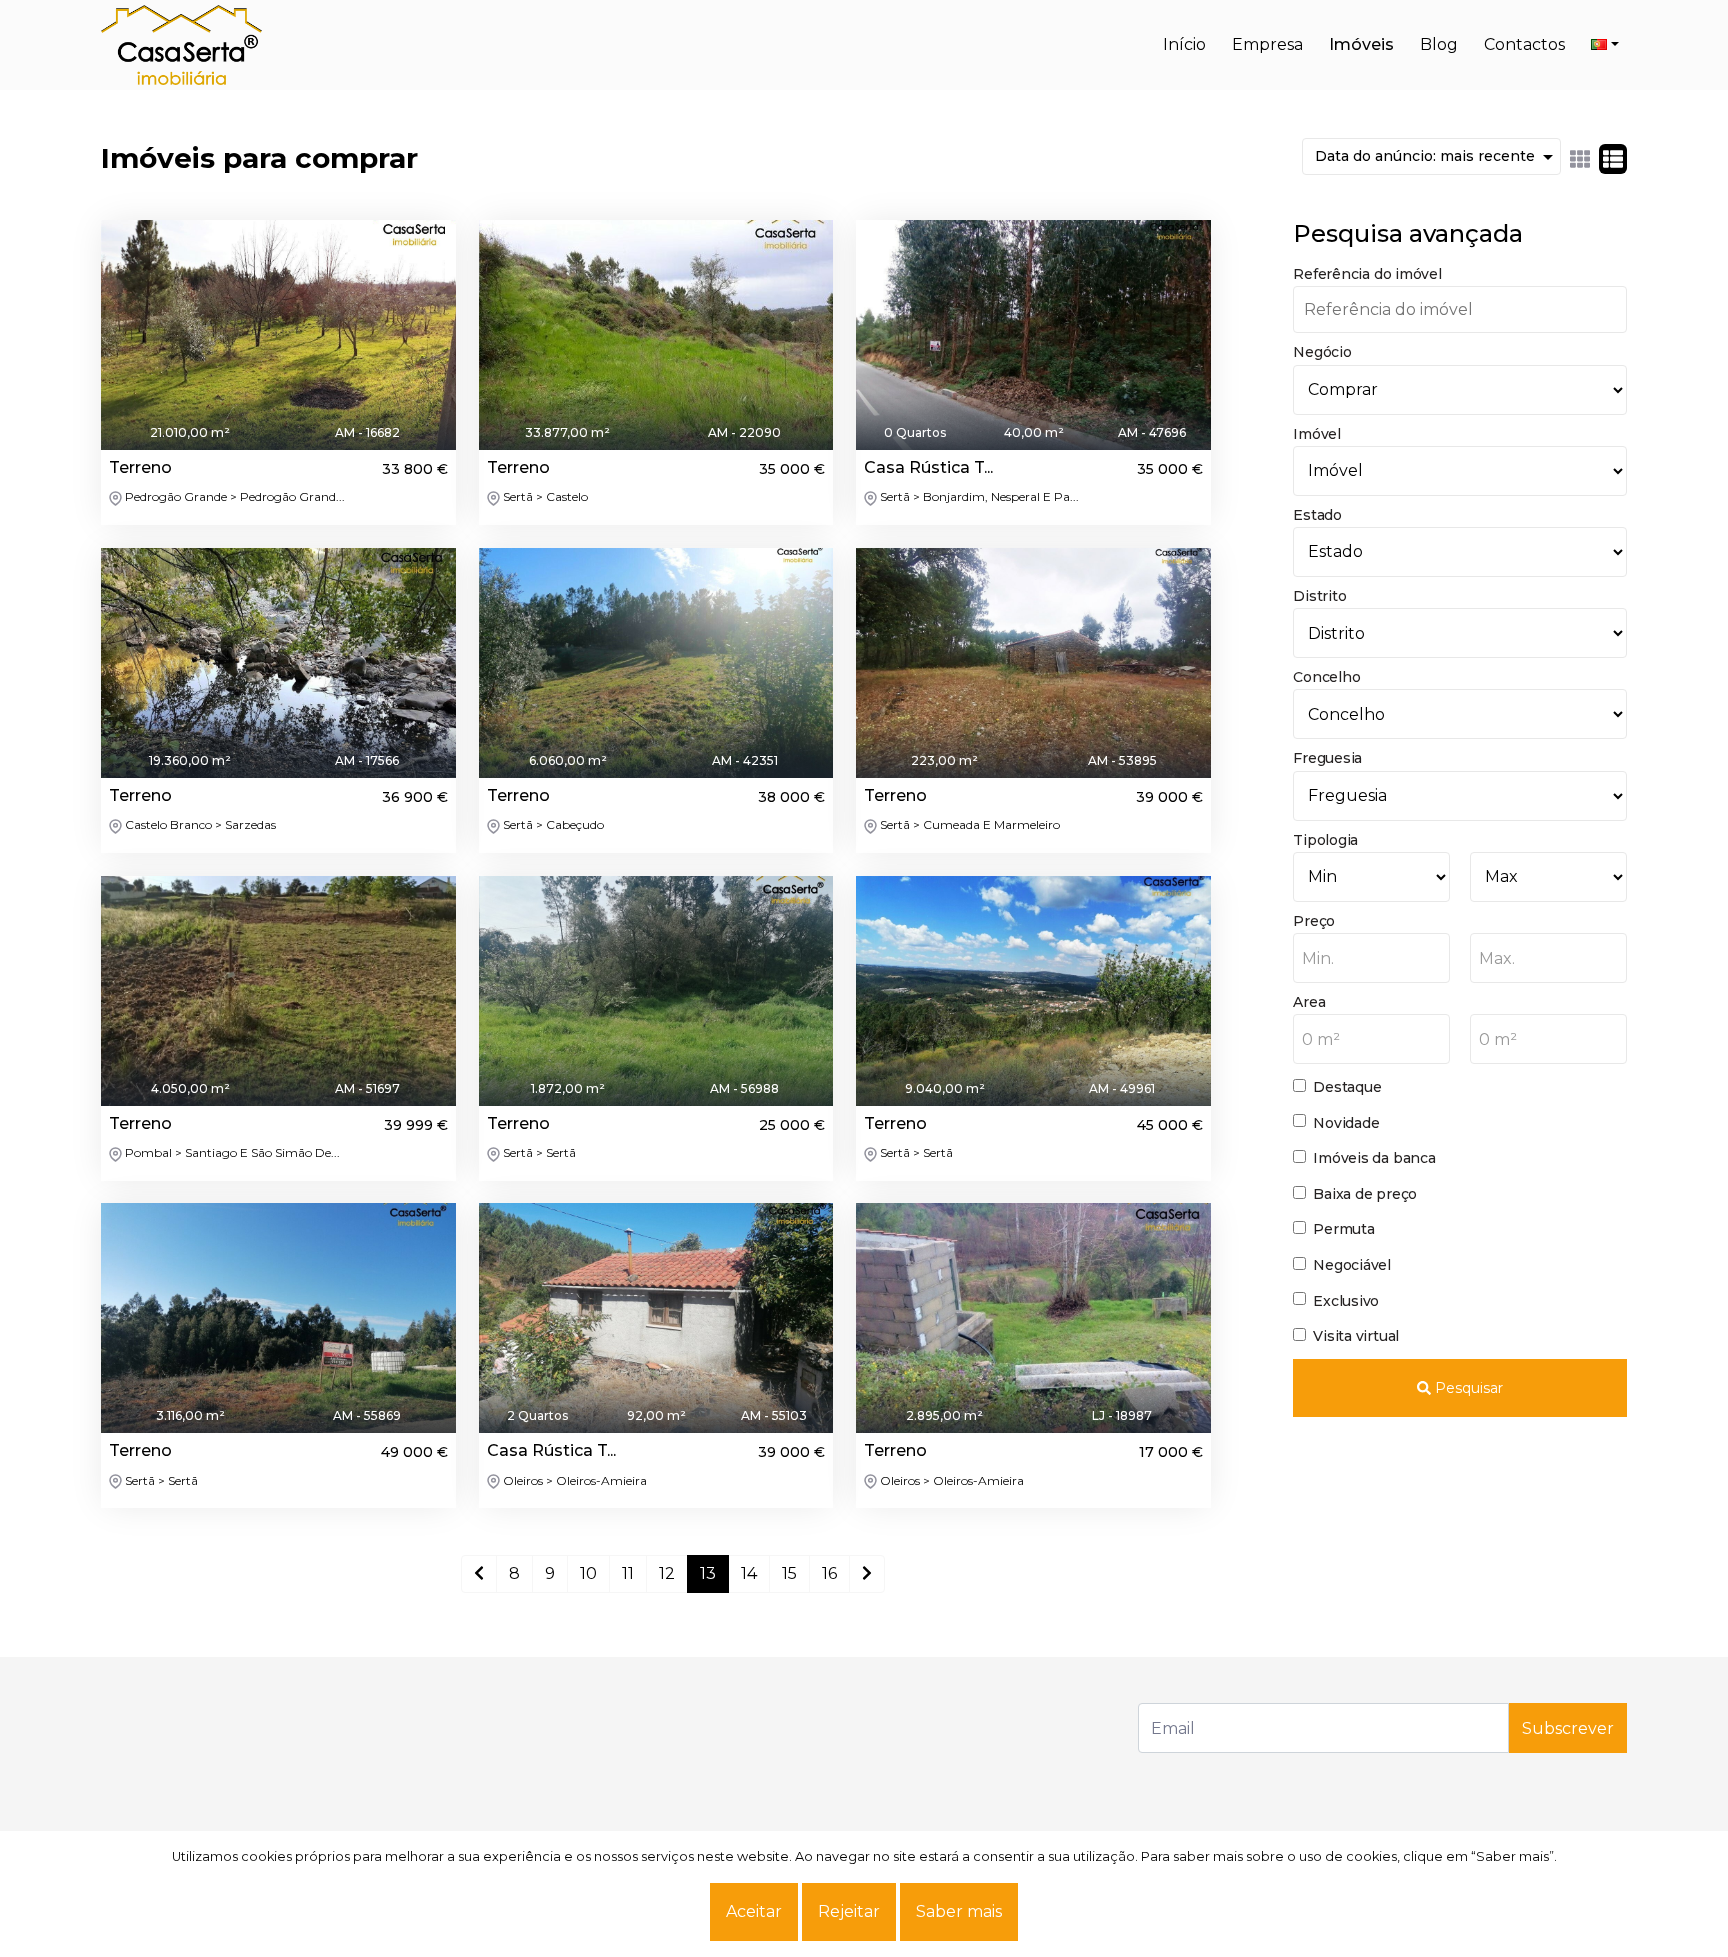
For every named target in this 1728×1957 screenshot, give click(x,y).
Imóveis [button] (1361, 44)
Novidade (1346, 1123)
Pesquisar (1467, 1388)
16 (829, 1573)
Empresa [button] (1267, 44)
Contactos (1524, 44)
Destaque (1347, 1087)
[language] (1605, 45)
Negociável (1352, 1265)
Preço (1314, 921)
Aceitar (754, 1911)
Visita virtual (1356, 1336)
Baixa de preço (1365, 1194)
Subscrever (1568, 1728)
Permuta (1343, 1229)
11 (628, 1573)
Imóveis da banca (1374, 1158)
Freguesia (1327, 758)
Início (1184, 44)
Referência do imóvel (1367, 274)
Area (1309, 1002)
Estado (1317, 515)
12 (667, 1573)
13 (708, 1573)
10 (588, 1573)
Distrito (1319, 596)
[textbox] (1371, 959)
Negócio (1322, 352)
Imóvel (1317, 434)
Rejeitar (849, 1911)
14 (749, 1573)
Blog (1439, 44)
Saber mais (959, 1911)
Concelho (1326, 677)
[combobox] (1371, 958)
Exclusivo (1346, 1301)
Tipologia (1325, 840)
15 (789, 1573)
